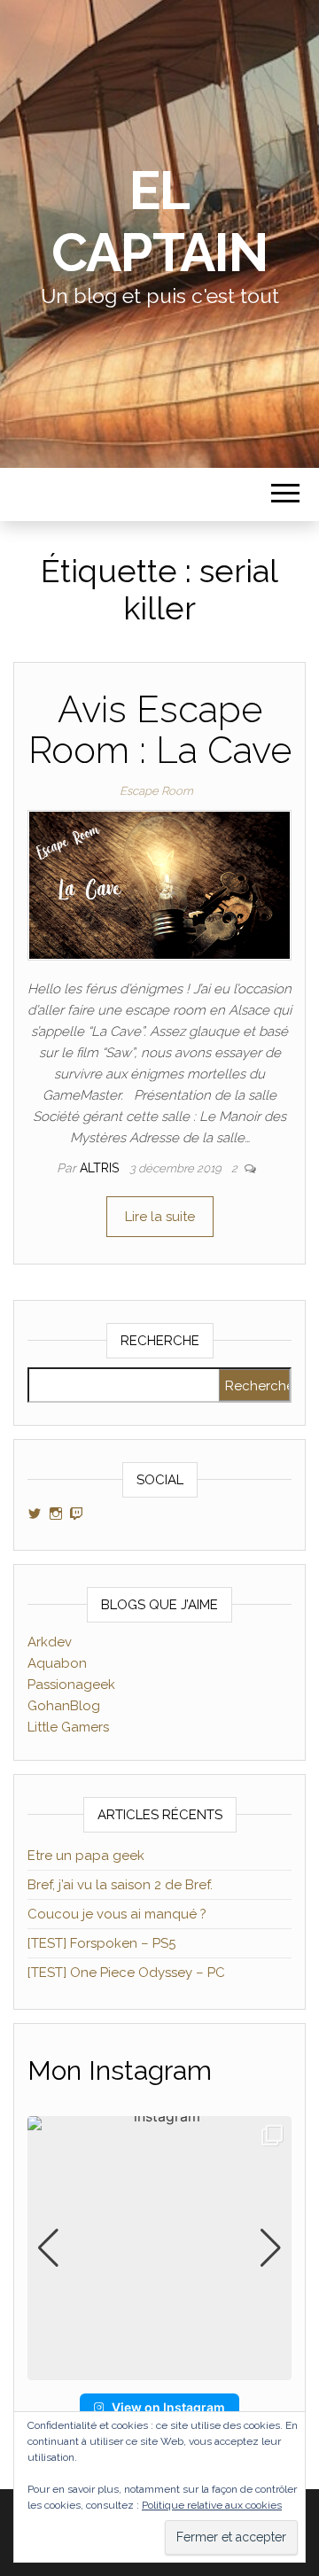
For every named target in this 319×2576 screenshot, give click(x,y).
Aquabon (57, 1663)
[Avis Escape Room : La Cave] (159, 884)
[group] (159, 2248)
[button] (159, 2368)
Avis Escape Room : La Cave (160, 730)
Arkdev (50, 1642)
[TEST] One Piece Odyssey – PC (126, 1973)
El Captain (159, 222)
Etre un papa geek (86, 1856)
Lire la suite (160, 1217)
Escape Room (156, 791)
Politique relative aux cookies (212, 2505)
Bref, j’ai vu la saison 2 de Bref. (120, 1885)
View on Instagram (168, 2407)
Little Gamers (68, 1727)
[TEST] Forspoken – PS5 (101, 1943)
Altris (101, 1168)
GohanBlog (64, 1706)
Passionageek (71, 1685)
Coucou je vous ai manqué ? (117, 1914)
